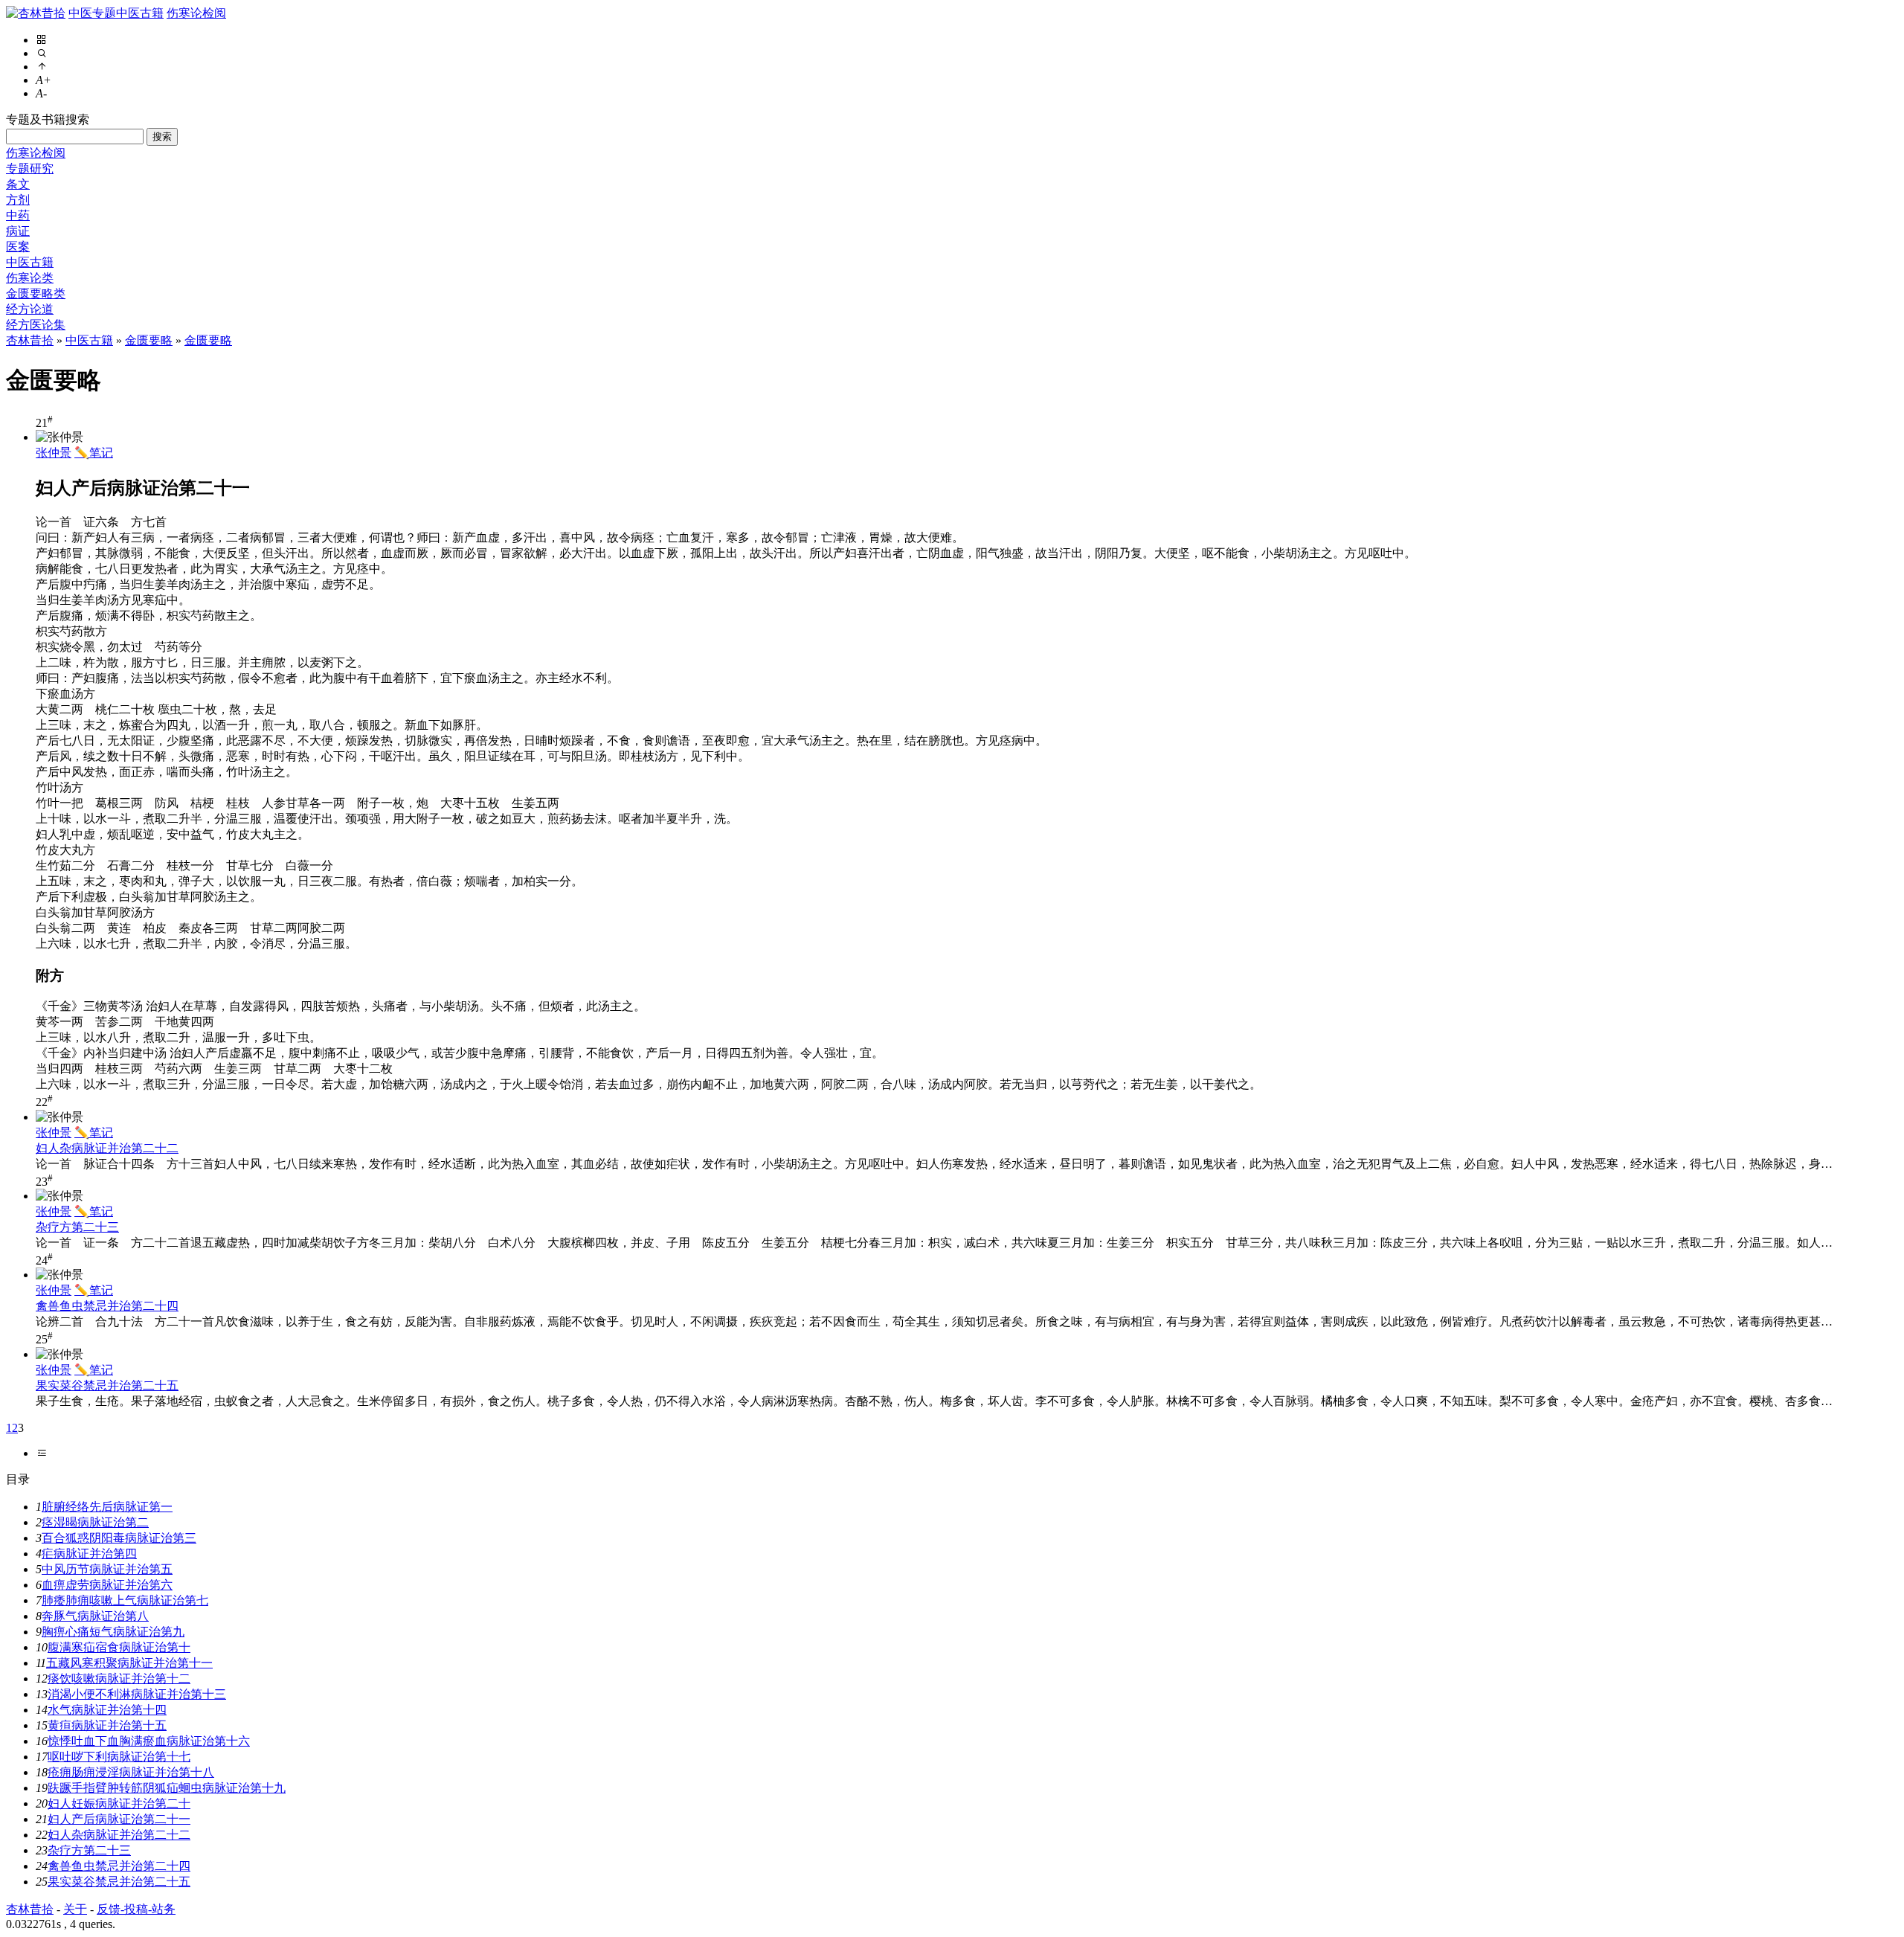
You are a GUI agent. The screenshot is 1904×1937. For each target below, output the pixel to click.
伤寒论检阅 (196, 13)
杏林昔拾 (30, 340)
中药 (18, 215)
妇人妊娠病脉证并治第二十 (119, 1803)
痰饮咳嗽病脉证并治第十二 (119, 1679)
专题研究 (30, 168)
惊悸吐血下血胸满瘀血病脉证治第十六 (149, 1741)
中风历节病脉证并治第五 (107, 1569)
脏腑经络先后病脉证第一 (107, 1507)
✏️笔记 (94, 453)
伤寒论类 (30, 278)
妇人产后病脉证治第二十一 (119, 1819)
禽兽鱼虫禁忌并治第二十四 (107, 1306)
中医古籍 (140, 13)
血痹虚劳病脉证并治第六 (107, 1585)
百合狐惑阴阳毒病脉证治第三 (119, 1538)
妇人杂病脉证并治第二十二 (107, 1148)
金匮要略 (149, 340)
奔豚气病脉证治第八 (95, 1616)
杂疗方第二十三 (77, 1227)
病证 (18, 231)
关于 (75, 1909)
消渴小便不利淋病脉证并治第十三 (137, 1694)
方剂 (18, 200)
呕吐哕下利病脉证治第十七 (119, 1757)
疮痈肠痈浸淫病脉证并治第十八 (131, 1772)
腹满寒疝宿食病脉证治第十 (119, 1647)
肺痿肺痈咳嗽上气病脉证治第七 (125, 1600)
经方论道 (30, 309)
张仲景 (54, 453)
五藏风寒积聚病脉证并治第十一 (129, 1663)
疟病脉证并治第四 (89, 1554)
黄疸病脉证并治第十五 (107, 1725)
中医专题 (92, 13)
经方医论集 (36, 325)
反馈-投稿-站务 (136, 1909)
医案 (18, 247)
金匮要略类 (36, 293)
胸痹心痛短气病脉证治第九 (113, 1632)
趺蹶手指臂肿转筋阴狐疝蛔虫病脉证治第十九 (167, 1788)
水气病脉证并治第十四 (107, 1710)
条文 (18, 184)
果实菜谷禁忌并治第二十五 (107, 1385)
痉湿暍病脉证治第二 (95, 1522)
